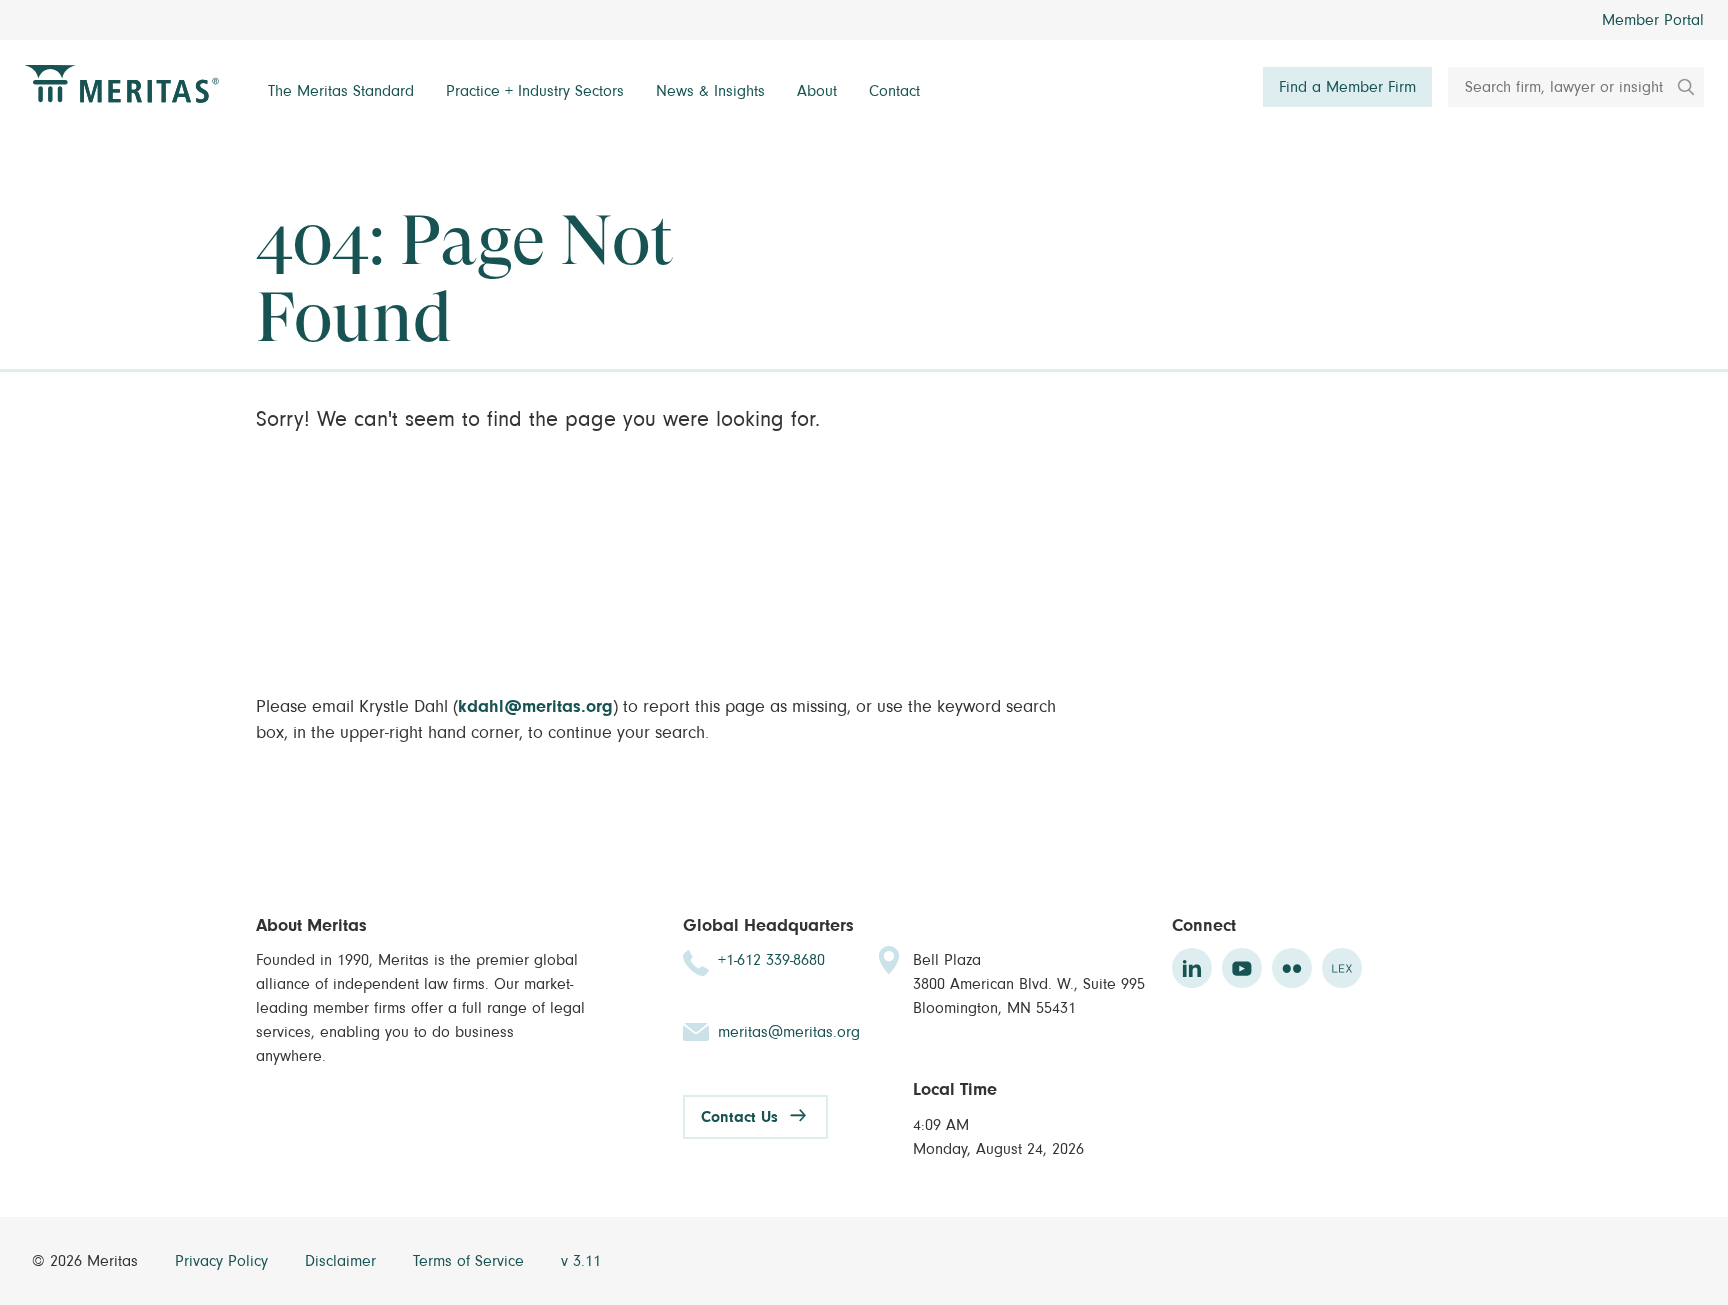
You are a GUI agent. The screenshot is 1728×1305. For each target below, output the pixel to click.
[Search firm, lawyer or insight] (1679, 87)
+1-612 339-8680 (771, 960)
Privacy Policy (224, 1261)
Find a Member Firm (1347, 87)
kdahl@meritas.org (535, 707)
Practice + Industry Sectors (535, 91)
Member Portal (1653, 20)
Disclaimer (343, 1261)
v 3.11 (581, 1261)
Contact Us (739, 1117)
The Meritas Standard (341, 91)
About (817, 91)
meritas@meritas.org (789, 1032)
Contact (894, 91)
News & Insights (710, 91)
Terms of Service (471, 1261)
